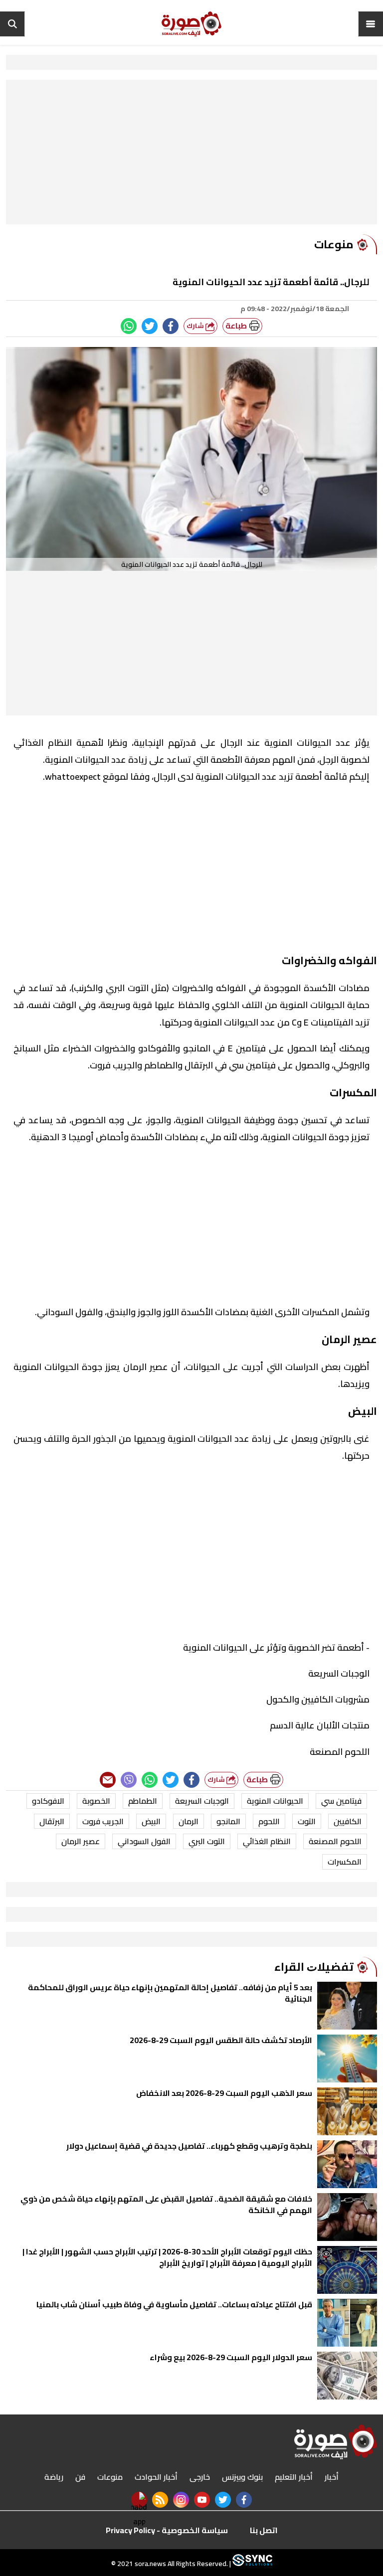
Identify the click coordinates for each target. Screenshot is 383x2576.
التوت (307, 1821)
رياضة (54, 2477)
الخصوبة (96, 1801)
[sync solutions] (252, 2564)
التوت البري (207, 1841)
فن (80, 2477)
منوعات (110, 2477)
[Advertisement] (191, 155)
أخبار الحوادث (156, 2477)
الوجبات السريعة (202, 1801)
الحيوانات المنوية (275, 1801)
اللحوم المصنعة (335, 1841)
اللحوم (269, 1821)
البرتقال (52, 1821)
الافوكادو (48, 1801)
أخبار (332, 2477)
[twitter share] (150, 326)
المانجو (228, 1821)
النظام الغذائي (267, 1841)
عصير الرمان (81, 1841)
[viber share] (129, 1780)
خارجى (200, 2477)
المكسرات (345, 1862)
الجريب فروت (103, 1821)
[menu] (371, 24)
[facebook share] (171, 326)
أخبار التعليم (294, 2477)
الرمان (189, 1821)
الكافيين (348, 1821)
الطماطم (143, 1801)
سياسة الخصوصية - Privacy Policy (167, 2530)
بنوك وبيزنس (242, 2477)
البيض (151, 1821)
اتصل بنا (264, 2530)
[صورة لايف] (191, 24)
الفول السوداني (144, 1841)
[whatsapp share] (129, 326)
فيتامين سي (341, 1801)
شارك (196, 326)
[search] (12, 24)
